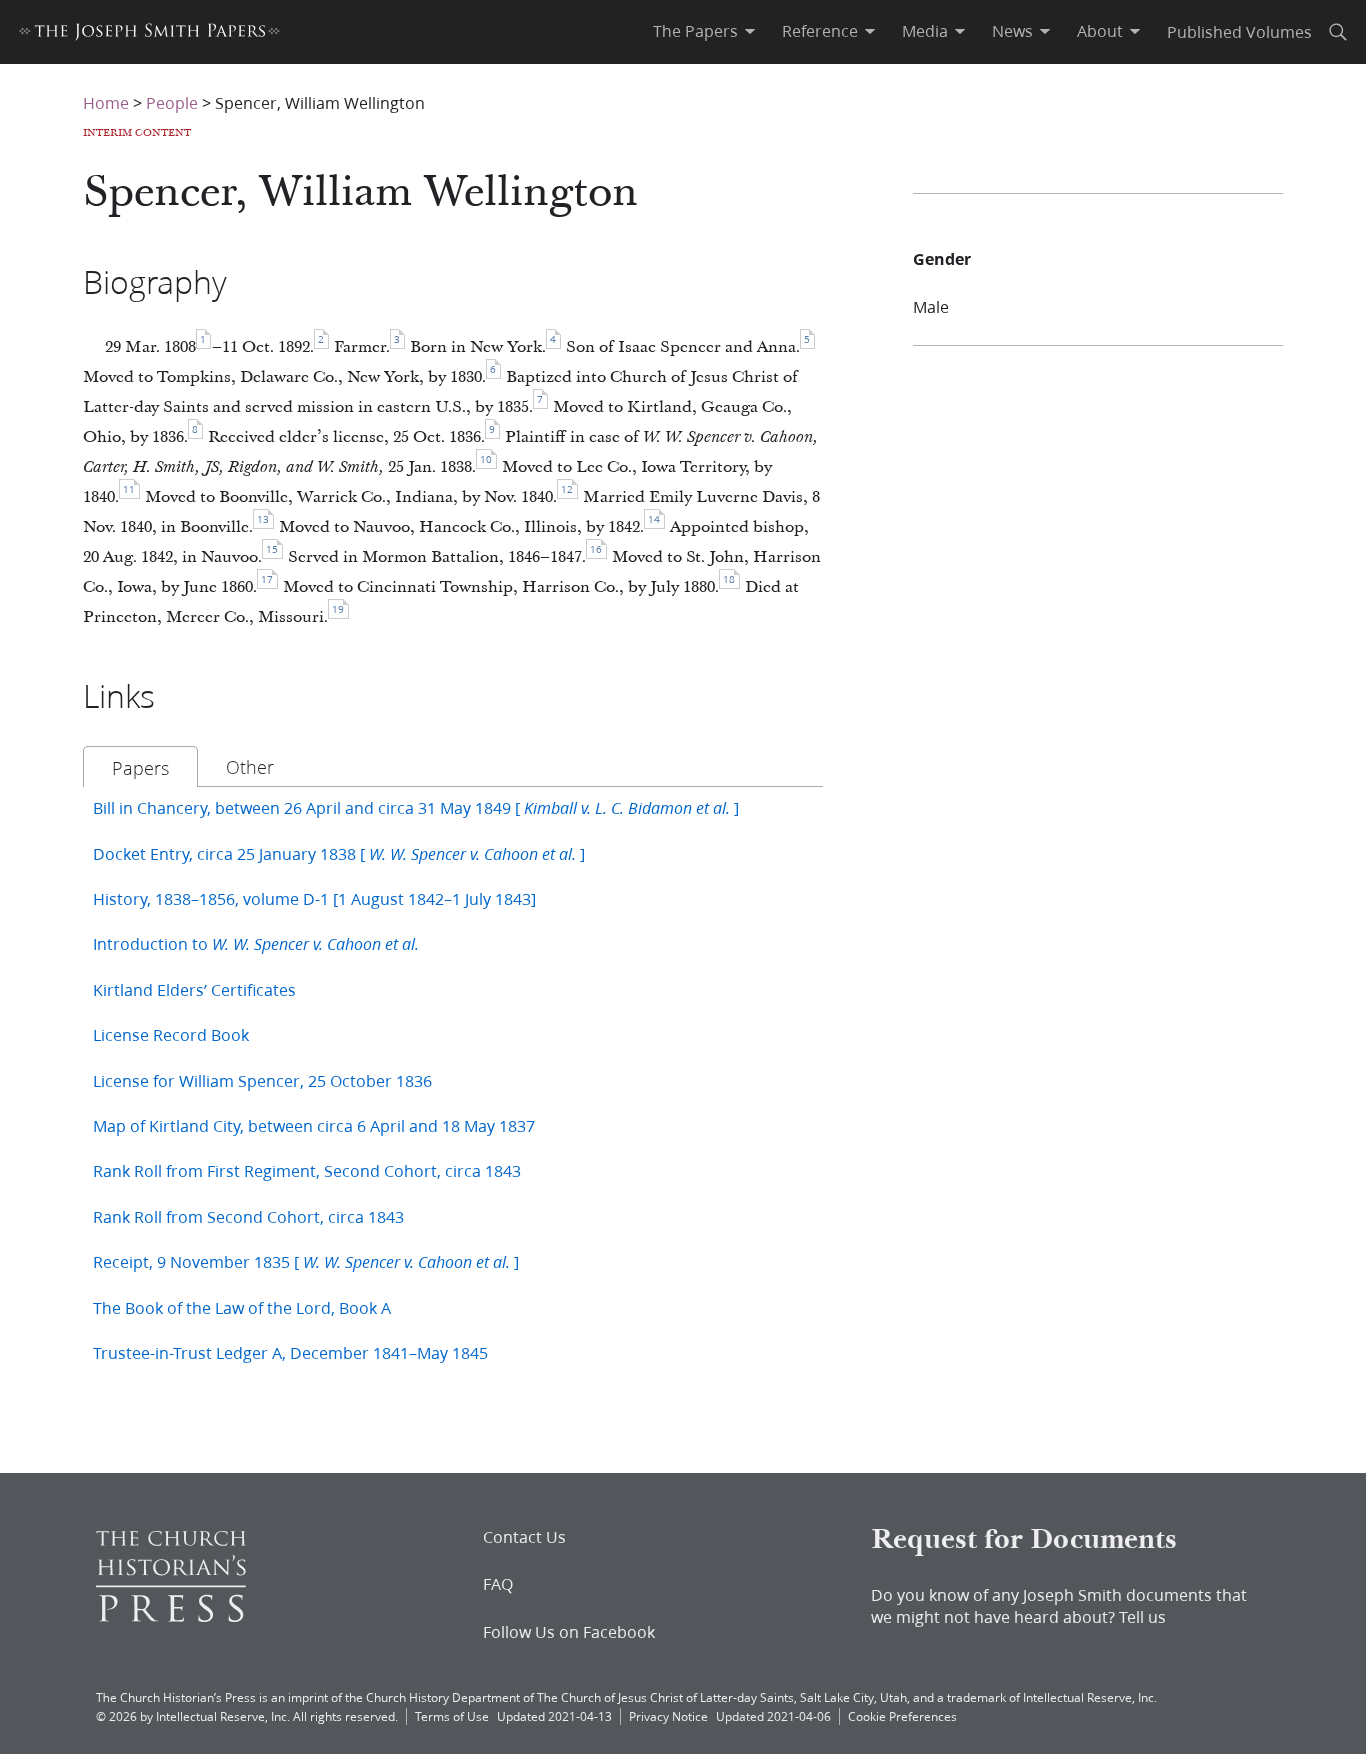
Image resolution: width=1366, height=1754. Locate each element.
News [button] (1012, 31)
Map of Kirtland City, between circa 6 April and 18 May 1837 (314, 1125)
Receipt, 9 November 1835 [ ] (306, 1261)
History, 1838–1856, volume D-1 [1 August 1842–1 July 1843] (314, 898)
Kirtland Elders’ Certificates (194, 989)
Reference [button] (820, 31)
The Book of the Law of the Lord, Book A (242, 1307)
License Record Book (171, 1034)
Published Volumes (1239, 31)
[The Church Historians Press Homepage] (171, 1615)
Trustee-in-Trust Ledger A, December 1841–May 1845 (290, 1352)
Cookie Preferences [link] (902, 1716)
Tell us (1142, 1616)
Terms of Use (452, 1716)
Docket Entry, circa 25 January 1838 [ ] (339, 853)
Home (106, 102)
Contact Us (524, 1537)
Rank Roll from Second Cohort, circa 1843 (248, 1216)
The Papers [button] (695, 31)
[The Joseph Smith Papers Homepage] (149, 34)
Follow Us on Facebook (569, 1632)
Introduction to (256, 943)
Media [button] (925, 31)
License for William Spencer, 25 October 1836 (262, 1080)
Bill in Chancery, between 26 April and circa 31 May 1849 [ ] (416, 807)
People (172, 102)
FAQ (498, 1584)
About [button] (1100, 31)
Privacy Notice (668, 1716)
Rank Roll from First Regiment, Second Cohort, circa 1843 (307, 1170)
